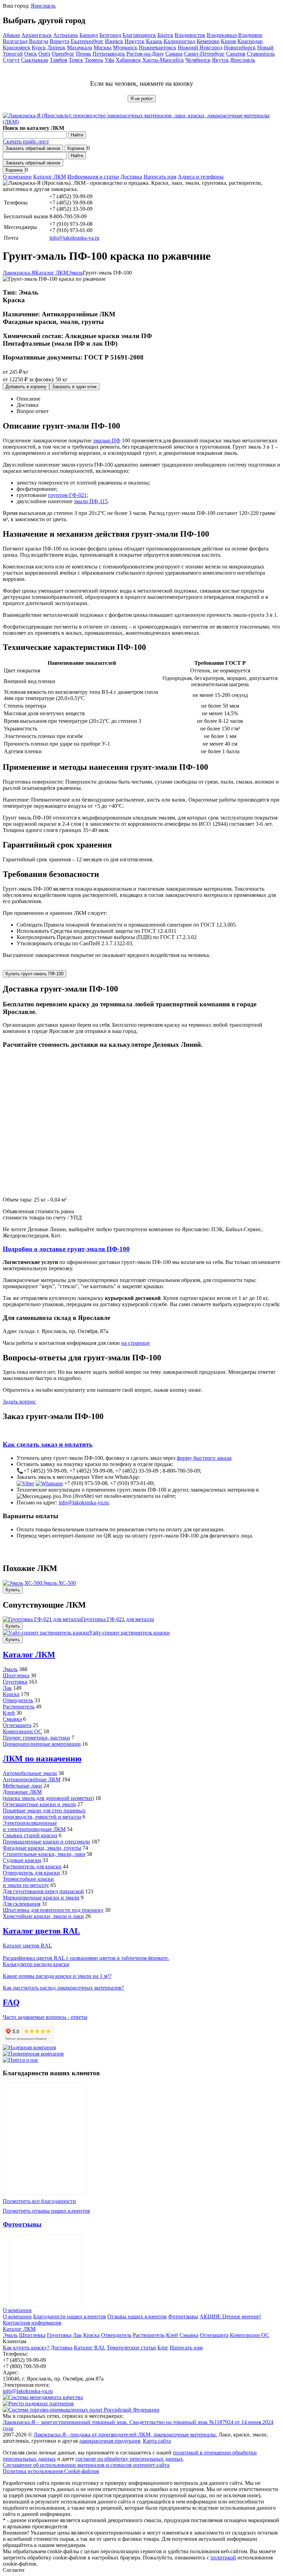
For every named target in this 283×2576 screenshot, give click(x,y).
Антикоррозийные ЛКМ (32, 1779)
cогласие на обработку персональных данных (129, 2459)
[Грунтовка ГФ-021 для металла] (42, 1619)
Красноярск (17, 47)
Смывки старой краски (30, 1835)
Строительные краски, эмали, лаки (44, 1854)
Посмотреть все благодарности (39, 2201)
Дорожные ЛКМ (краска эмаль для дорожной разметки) (48, 1795)
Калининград (179, 41)
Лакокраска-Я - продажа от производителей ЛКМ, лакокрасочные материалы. (125, 2435)
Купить (13, 1590)
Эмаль (10, 1669)
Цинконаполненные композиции (42, 1744)
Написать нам (160, 177)
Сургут (11, 60)
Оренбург (63, 54)
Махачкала (80, 47)
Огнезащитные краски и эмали (39, 1804)
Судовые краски (22, 1860)
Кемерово (208, 41)
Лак (7, 1688)
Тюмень (94, 60)
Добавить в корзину (26, 387)
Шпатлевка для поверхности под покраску (53, 1910)
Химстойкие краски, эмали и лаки (43, 1916)
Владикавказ (222, 35)
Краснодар (250, 41)
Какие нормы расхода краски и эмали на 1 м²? (57, 1976)
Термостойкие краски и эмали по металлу (28, 1882)
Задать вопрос (19, 1402)
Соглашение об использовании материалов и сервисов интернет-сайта (86, 2465)
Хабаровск (128, 60)
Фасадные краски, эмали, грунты (42, 1848)
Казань (154, 41)
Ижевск (114, 41)
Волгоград (15, 41)
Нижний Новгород (200, 47)
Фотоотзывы (22, 2224)
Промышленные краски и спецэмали (46, 1842)
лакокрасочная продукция (110, 2441)
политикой (223, 2558)
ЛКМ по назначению (42, 1759)
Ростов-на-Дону (145, 54)
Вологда (39, 41)
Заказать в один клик (74, 387)
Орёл (44, 54)
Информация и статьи (93, 177)
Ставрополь (261, 54)
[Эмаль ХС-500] (22, 1583)
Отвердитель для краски (31, 1873)
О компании (17, 177)
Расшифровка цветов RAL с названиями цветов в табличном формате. (86, 1958)
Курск (39, 47)
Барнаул (89, 35)
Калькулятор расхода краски (36, 1964)
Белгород (110, 35)
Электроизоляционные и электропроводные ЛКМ (34, 1826)
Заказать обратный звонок (33, 148)
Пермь (84, 54)
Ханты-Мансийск (163, 60)
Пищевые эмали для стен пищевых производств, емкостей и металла (44, 1814)
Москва (103, 47)
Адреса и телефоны (201, 177)
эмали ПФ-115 (91, 501)
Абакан (11, 35)
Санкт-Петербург (204, 54)
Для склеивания (22, 1904)
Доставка (131, 177)
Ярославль (43, 6)
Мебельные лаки (22, 1786)
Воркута (60, 41)
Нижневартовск (158, 47)
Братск (165, 35)
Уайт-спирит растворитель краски (129, 1633)
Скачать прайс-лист (26, 141)
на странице (135, 1343)
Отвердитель (18, 1700)
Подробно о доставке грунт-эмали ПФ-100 (66, 1249)
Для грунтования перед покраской (43, 1891)
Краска (11, 1694)
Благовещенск (139, 35)
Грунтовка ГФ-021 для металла (118, 1619)
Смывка (12, 1719)
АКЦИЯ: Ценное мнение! (230, 2316)
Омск (31, 54)
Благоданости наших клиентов (70, 2316)
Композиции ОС (22, 1731)
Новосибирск (240, 47)
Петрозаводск (109, 54)
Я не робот (142, 99)
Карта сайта (157, 2441)
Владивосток (190, 35)
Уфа (109, 60)
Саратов (236, 54)
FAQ (11, 2002)
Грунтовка (15, 1682)
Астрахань (66, 35)
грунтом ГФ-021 (67, 495)
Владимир (250, 35)
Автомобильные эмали (30, 1773)
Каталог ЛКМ (50, 177)
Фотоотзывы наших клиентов (46, 2271)
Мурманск (125, 47)
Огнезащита (17, 1725)
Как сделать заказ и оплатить (48, 1444)
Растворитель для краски (32, 1866)
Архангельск (37, 35)
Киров (228, 41)
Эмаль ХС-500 (59, 1583)
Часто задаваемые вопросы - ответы (45, 2017)
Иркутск (135, 41)
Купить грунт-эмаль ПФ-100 (35, 974)
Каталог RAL (90, 2348)
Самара (174, 54)
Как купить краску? (26, 2348)
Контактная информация (32, 2323)
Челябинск (198, 60)
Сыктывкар (35, 60)
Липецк (56, 47)
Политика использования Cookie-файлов (51, 2471)
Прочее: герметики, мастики (36, 1738)
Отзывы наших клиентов (45, 2139)
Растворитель (19, 1707)
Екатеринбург (87, 41)
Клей (9, 1713)
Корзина (76, 148)
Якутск (220, 60)
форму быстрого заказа (204, 1458)
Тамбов (58, 60)
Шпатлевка (16, 1675)
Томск (76, 60)
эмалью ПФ (107, 440)
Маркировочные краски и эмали (41, 1898)
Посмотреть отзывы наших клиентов (46, 2211)
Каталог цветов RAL (41, 1931)
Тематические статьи (131, 2348)
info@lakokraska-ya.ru (74, 238)
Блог (163, 2348)
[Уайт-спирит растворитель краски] (46, 1633)
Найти (77, 135)
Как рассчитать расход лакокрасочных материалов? (63, 1988)
